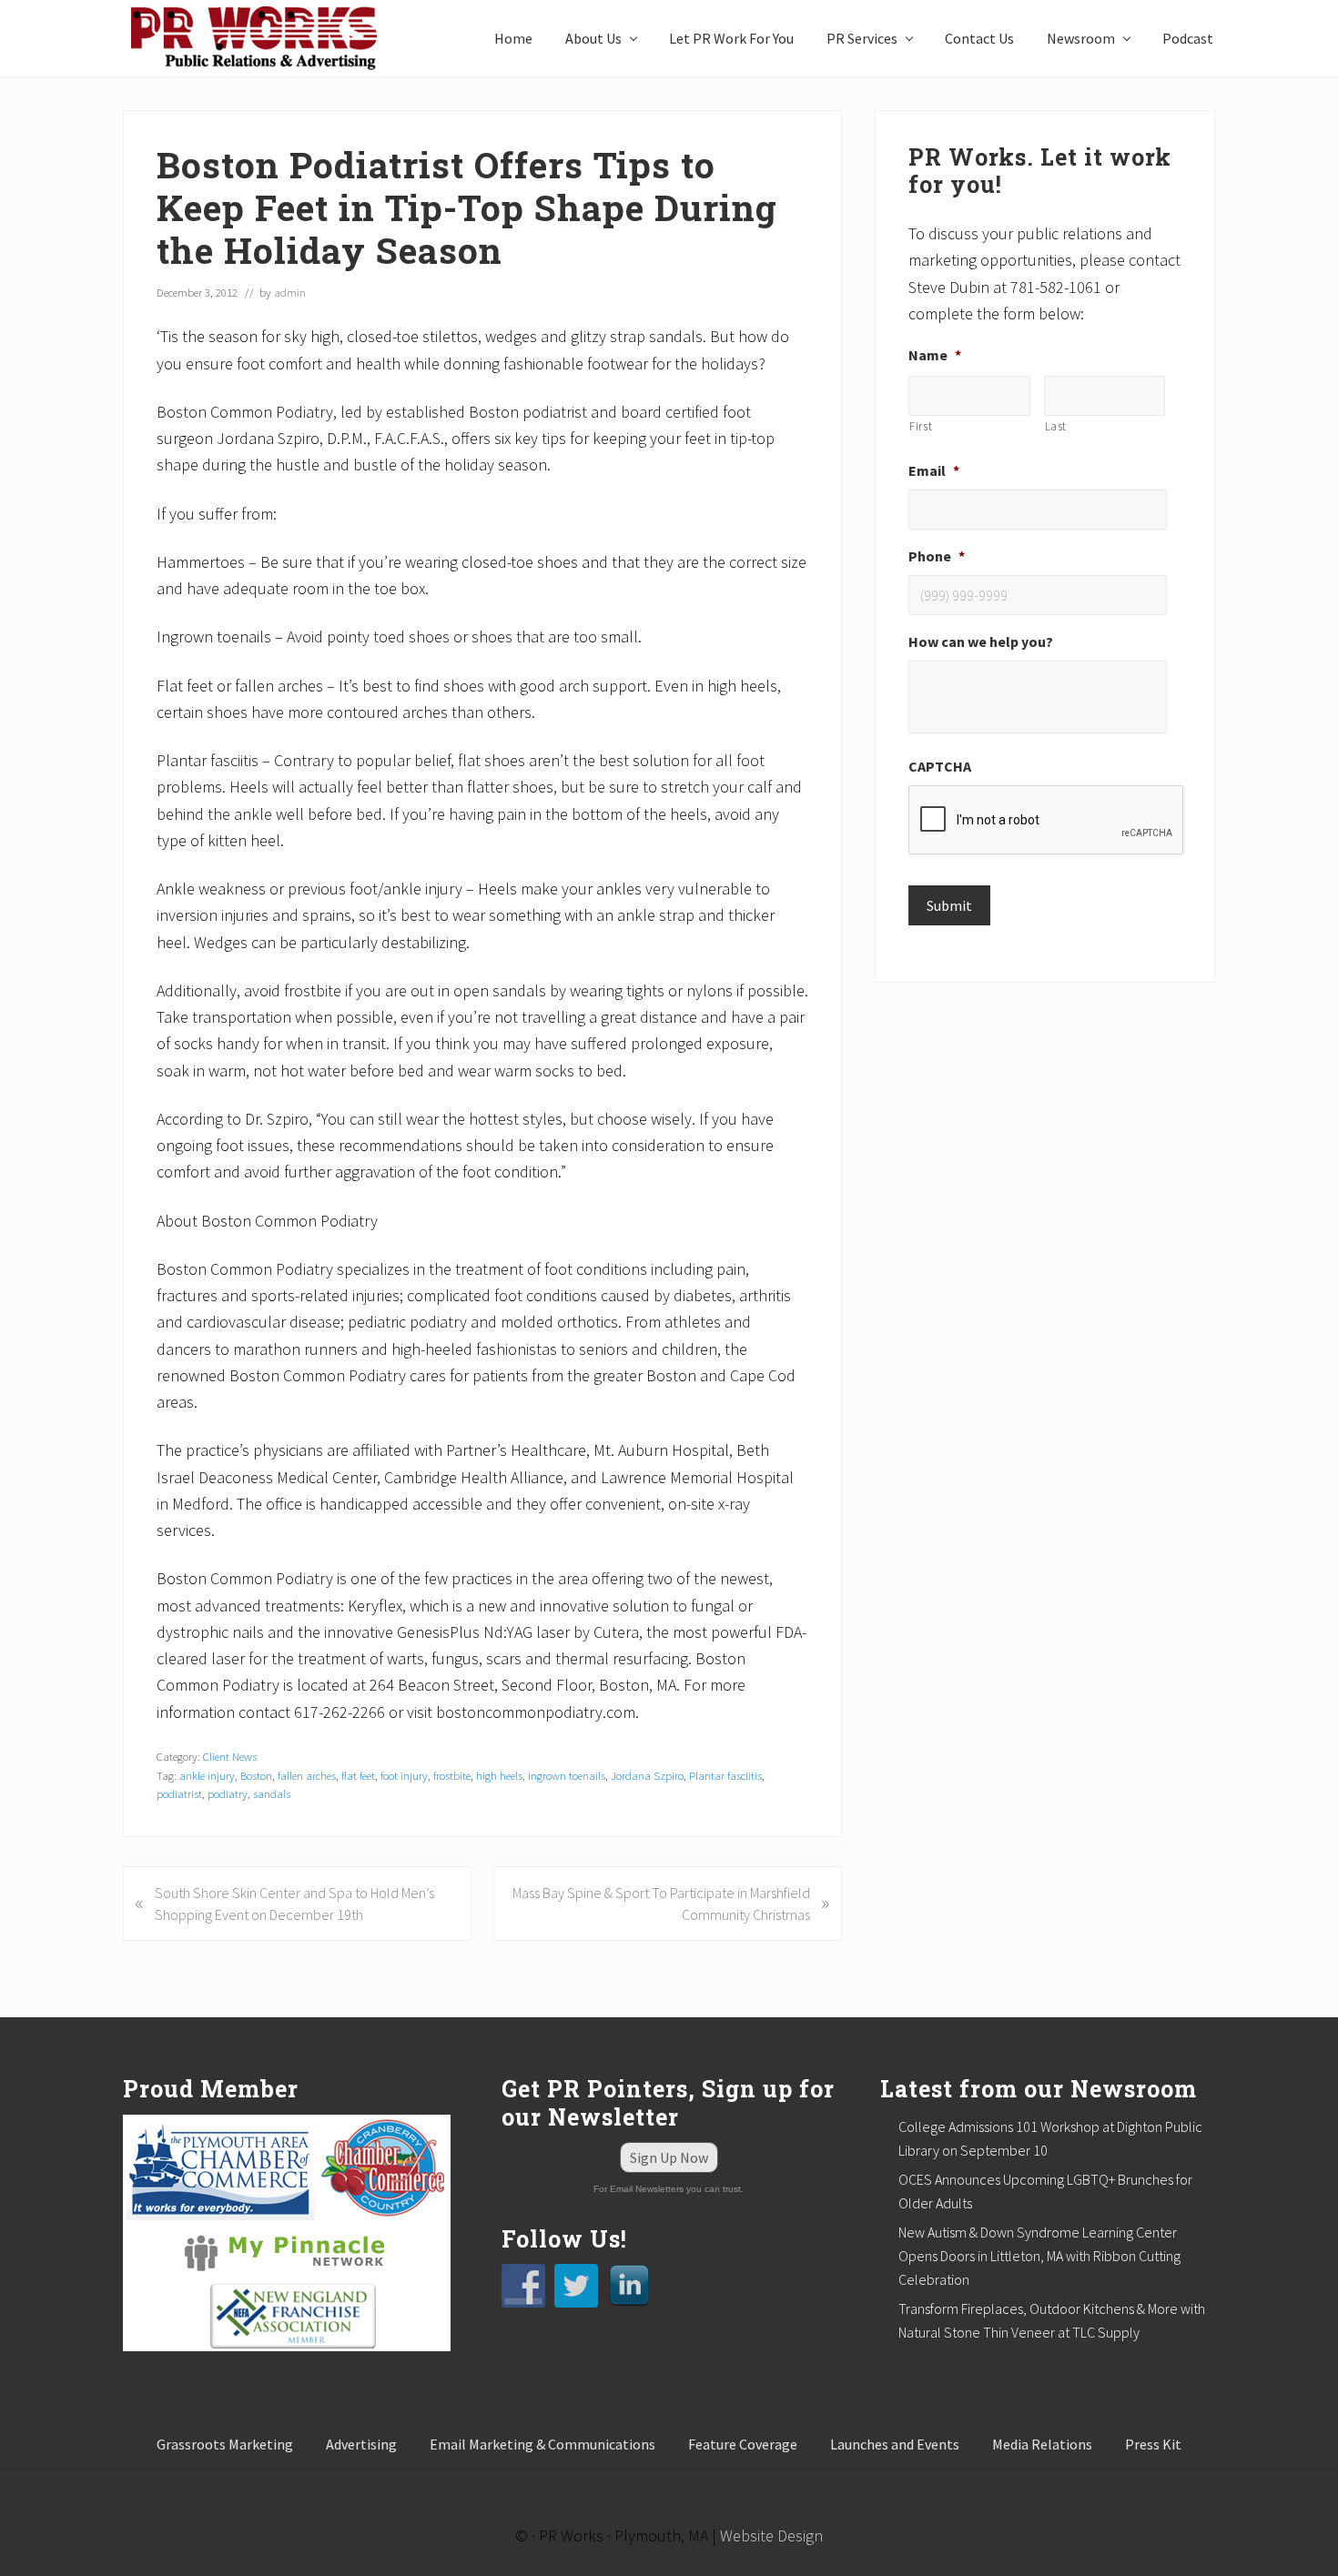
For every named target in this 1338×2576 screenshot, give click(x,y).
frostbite (452, 1775)
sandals (272, 1793)
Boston (256, 1775)
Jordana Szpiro (647, 1775)
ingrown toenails (567, 1775)
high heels (499, 1775)
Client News (230, 1756)
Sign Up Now (669, 2157)
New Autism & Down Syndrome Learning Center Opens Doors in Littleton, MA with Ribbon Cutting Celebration (1039, 2256)
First (921, 426)
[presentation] (1047, 821)
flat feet (358, 1775)
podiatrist (179, 1793)
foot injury (404, 1775)
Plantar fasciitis (725, 1775)
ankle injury (207, 1775)
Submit (949, 905)
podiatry (228, 1793)
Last (1056, 426)
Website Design (771, 2536)
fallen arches (307, 1775)
